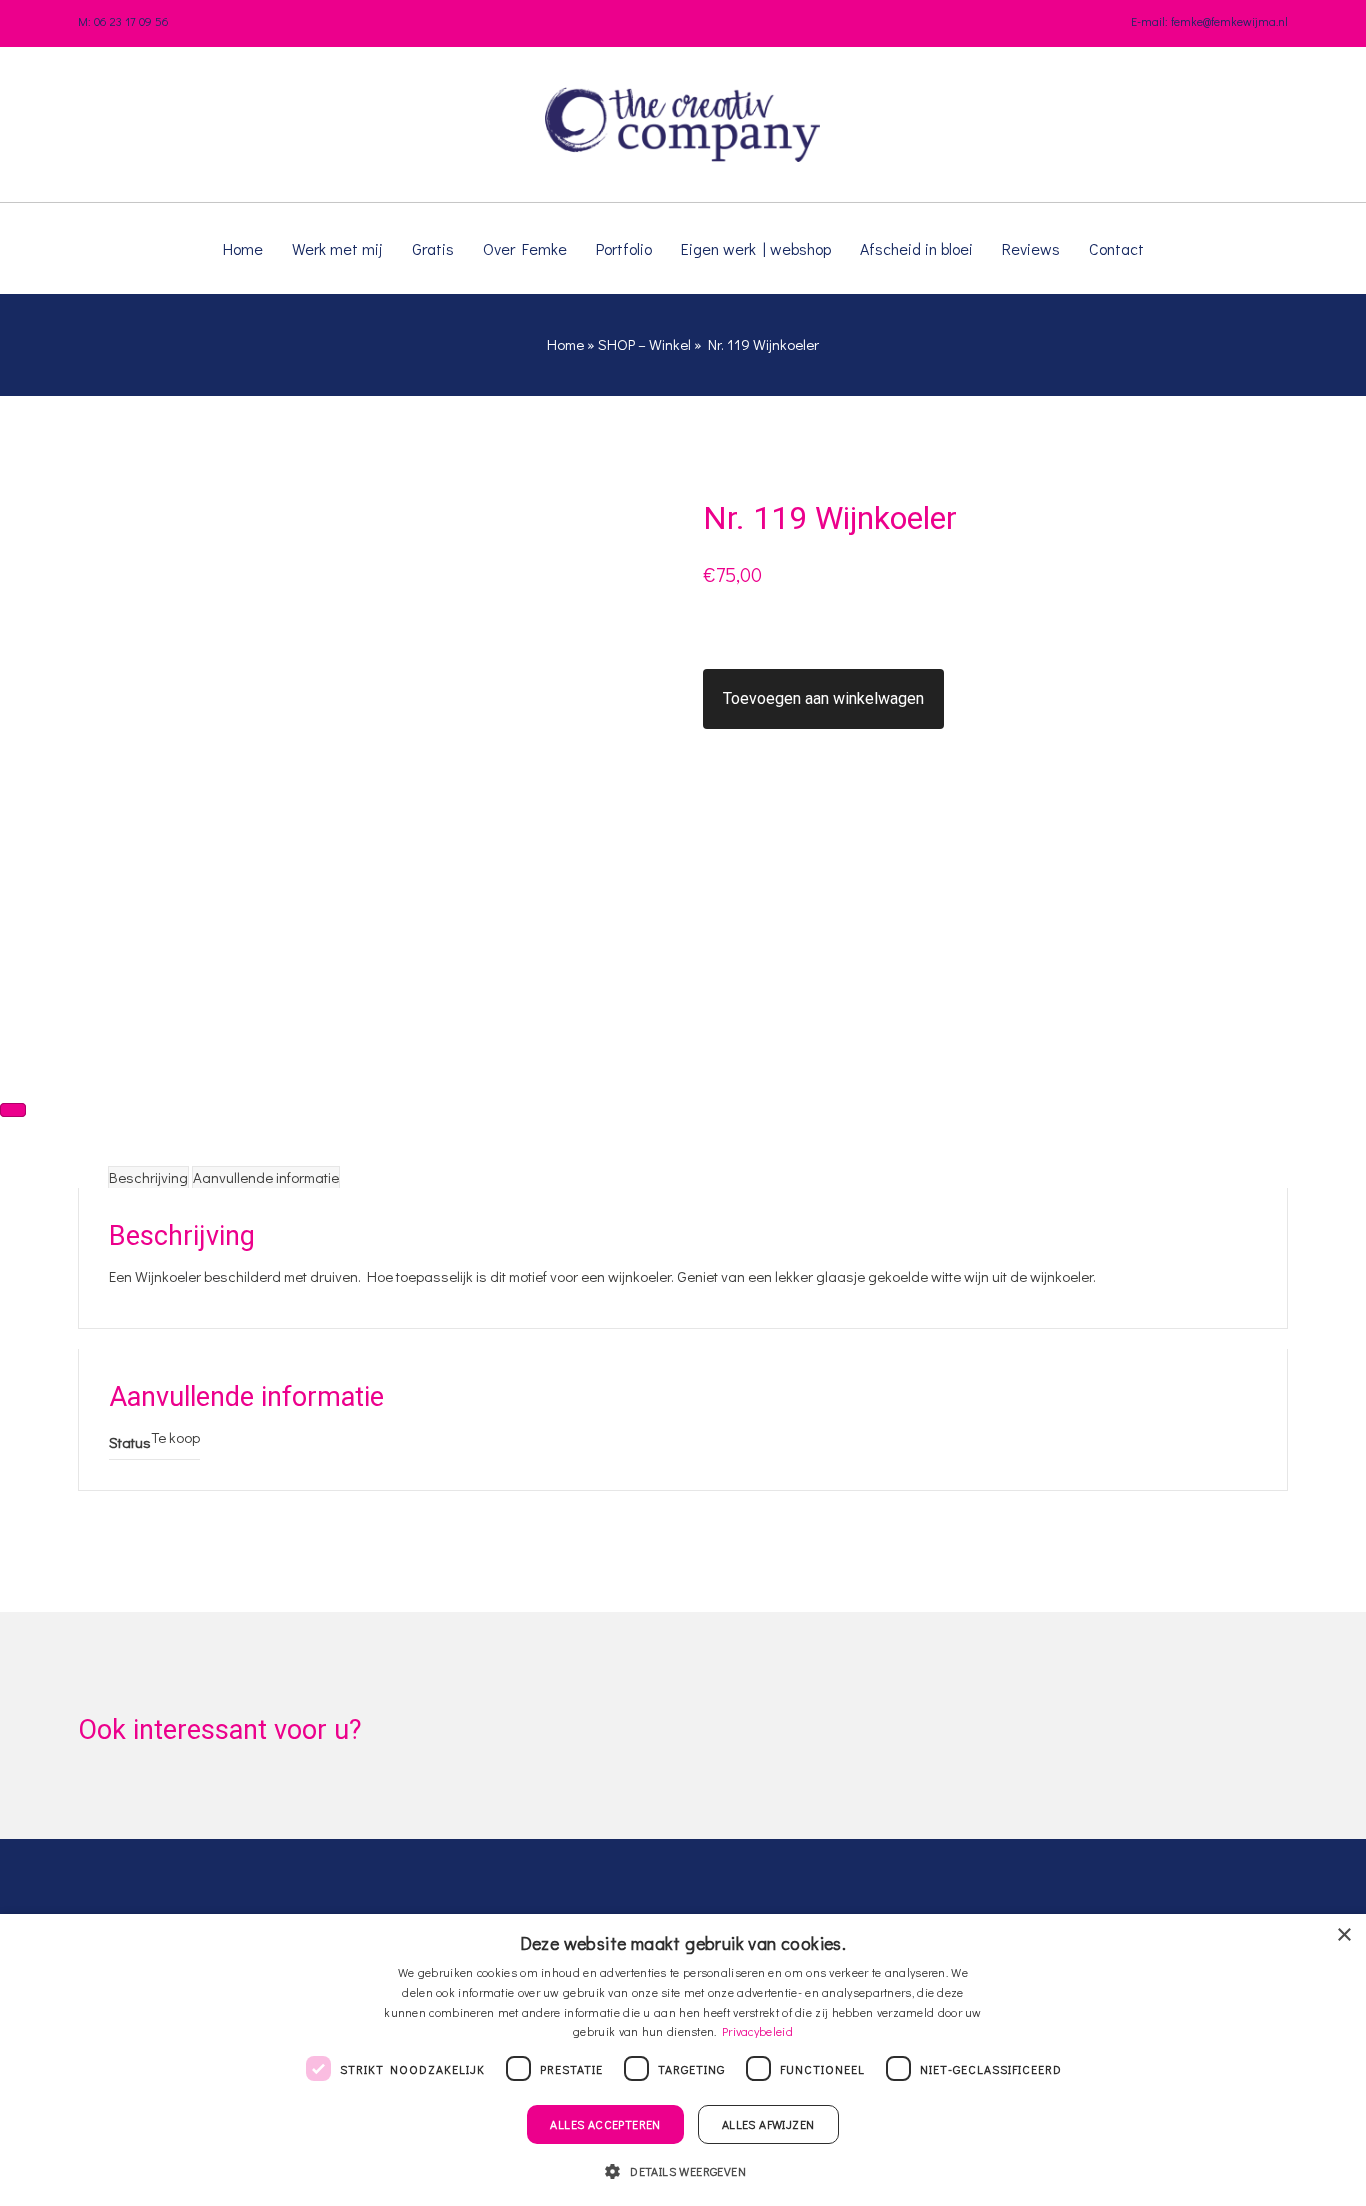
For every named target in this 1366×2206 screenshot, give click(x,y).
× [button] (1343, 1935)
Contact (1116, 248)
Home (243, 248)
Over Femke (525, 248)
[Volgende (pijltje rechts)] (13, 1110)
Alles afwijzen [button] (768, 2124)
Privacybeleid (757, 2031)
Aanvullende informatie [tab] (266, 1177)
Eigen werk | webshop (756, 248)
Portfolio (624, 248)
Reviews (1031, 248)
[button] (683, 2170)
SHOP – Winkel (644, 344)
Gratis (433, 248)
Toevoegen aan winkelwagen (823, 698)
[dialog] (683, 2060)
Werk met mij (337, 248)
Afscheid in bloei (916, 248)
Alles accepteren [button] (605, 2124)
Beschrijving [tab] (148, 1177)
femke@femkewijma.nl (1229, 21)
